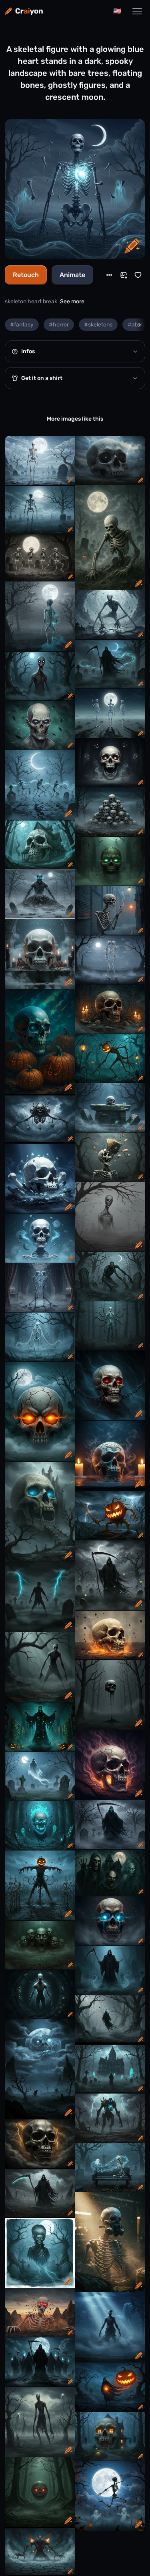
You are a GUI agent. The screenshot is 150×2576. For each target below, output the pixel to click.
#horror (59, 325)
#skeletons (98, 325)
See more (72, 301)
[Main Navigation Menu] (137, 11)
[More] (109, 275)
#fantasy (22, 325)
